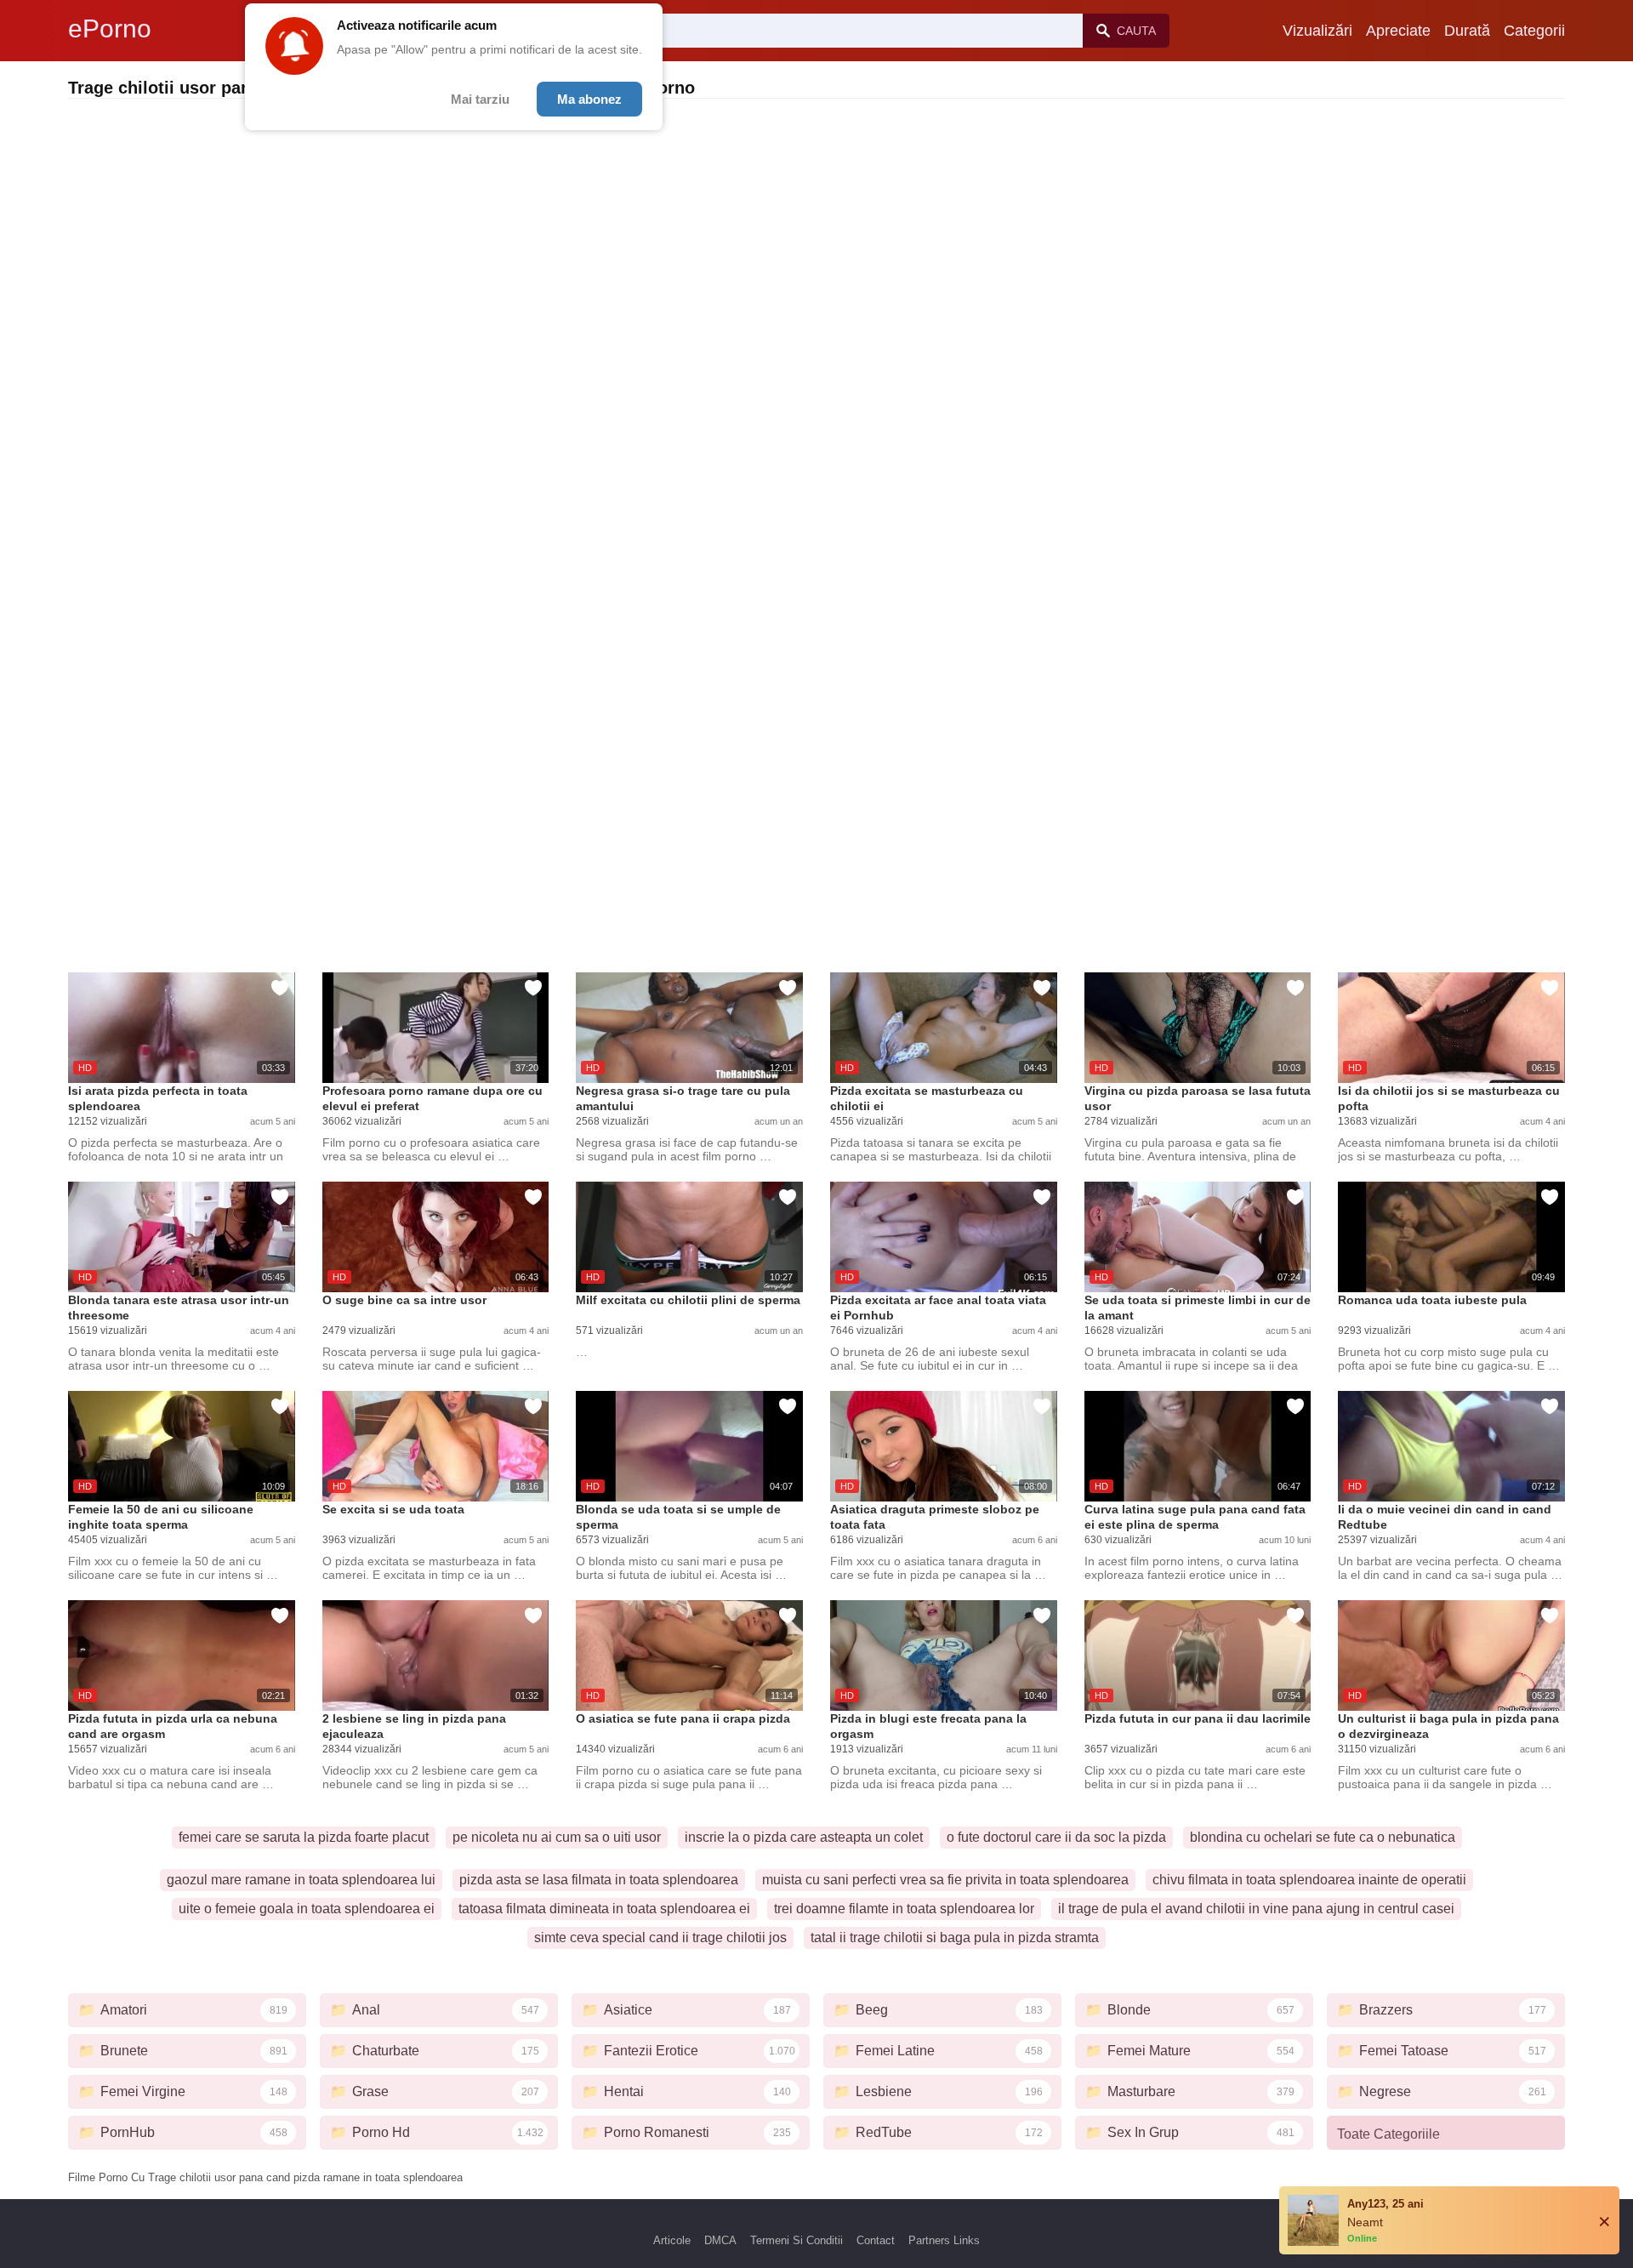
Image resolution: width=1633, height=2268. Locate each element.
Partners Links (944, 2240)
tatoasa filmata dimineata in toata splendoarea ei (604, 1909)
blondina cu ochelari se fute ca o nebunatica (1323, 1837)
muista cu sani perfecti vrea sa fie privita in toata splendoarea (945, 1880)
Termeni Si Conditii (797, 2240)
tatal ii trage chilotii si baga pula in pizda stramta (955, 1937)
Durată (1467, 31)
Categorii (1534, 31)
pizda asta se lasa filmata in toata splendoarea (599, 1880)
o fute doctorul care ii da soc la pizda (1056, 1837)
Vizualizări (1317, 31)
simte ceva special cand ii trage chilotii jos (660, 1937)
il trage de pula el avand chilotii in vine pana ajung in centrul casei (1256, 1909)
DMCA (720, 2240)
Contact (876, 2240)
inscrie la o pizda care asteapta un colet (804, 1837)
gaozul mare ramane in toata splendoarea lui (301, 1880)
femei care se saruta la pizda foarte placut (304, 1837)
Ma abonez (589, 99)
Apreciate (1398, 31)
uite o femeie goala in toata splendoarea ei (307, 1909)
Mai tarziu (480, 99)
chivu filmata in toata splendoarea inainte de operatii (1309, 1880)
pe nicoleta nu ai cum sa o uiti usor (557, 1837)
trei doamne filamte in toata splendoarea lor (904, 1909)
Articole (672, 2240)
